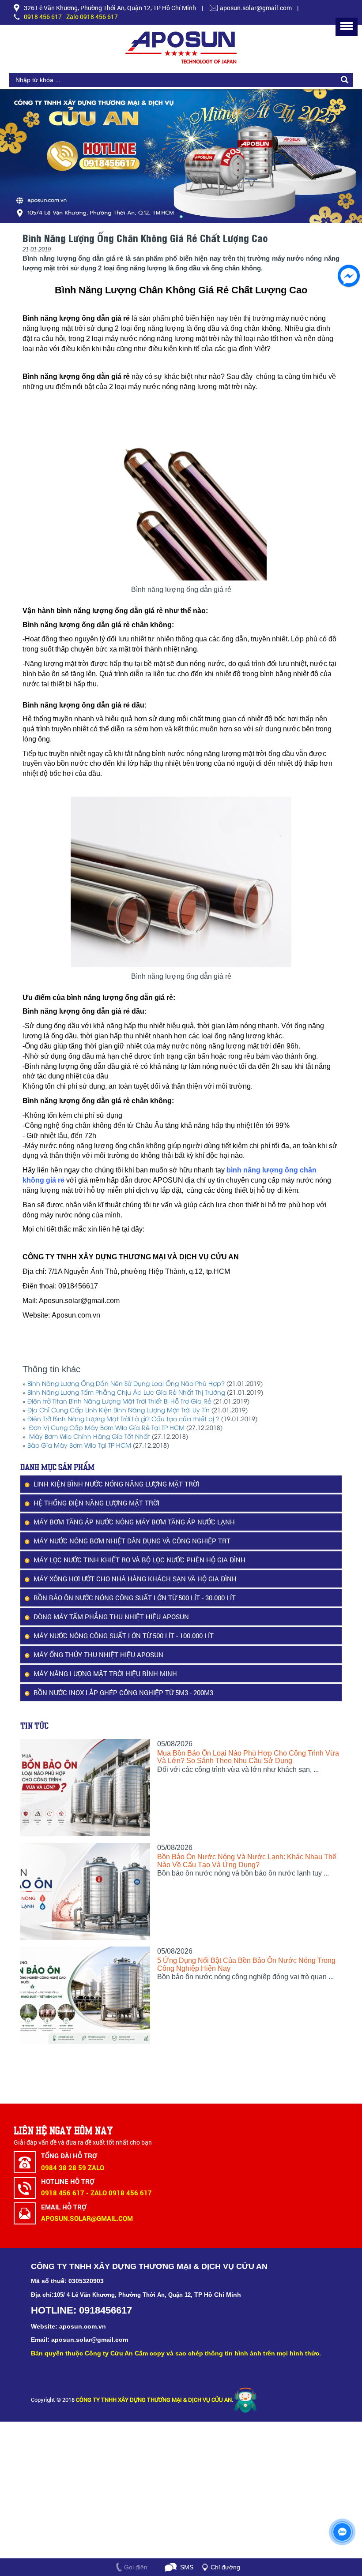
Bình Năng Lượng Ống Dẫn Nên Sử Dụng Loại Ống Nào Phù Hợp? (126, 1384)
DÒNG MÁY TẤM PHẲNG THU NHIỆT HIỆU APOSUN (111, 1617)
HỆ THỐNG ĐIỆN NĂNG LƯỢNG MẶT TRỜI (96, 1503)
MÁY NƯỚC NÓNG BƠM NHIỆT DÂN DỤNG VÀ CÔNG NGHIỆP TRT (132, 1541)
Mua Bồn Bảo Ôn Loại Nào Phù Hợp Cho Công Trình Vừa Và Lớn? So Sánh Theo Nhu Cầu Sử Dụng (248, 1757)
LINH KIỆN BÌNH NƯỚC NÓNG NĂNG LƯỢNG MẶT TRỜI (116, 1484)
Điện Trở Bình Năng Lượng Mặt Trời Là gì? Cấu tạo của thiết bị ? (123, 1420)
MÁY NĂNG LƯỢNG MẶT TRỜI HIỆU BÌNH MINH (105, 1674)
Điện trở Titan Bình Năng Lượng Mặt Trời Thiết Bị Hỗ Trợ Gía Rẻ (119, 1402)
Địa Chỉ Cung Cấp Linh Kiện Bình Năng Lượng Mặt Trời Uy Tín (119, 1411)
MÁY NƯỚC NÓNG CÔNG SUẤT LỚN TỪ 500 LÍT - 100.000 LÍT (124, 1636)
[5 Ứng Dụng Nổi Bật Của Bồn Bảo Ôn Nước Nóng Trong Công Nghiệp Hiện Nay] (85, 1995)
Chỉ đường (225, 2567)
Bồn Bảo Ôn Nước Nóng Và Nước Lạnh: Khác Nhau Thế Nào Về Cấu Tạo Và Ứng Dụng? (247, 1861)
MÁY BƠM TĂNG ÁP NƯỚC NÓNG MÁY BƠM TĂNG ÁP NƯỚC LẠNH (134, 1522)
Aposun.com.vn (75, 1315)
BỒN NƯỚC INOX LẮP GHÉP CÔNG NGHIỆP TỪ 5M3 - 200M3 (123, 1692)
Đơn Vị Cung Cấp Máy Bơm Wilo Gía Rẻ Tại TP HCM (106, 1428)
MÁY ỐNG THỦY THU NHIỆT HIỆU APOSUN (98, 1655)
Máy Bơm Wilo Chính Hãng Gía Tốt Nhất (89, 1437)
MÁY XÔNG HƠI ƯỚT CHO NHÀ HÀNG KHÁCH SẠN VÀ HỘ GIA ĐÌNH (135, 1579)
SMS (187, 2567)
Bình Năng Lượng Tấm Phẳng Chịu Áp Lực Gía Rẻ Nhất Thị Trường (126, 1393)
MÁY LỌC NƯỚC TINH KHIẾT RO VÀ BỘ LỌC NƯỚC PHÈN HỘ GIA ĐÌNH (140, 1560)
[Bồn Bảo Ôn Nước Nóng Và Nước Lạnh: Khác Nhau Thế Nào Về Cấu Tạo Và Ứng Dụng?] (85, 1891)
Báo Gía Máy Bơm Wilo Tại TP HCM (79, 1446)
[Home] (181, 47)
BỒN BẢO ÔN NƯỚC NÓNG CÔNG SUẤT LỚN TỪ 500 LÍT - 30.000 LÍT (135, 1598)
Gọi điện (136, 2567)
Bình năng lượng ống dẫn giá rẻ (77, 376)
